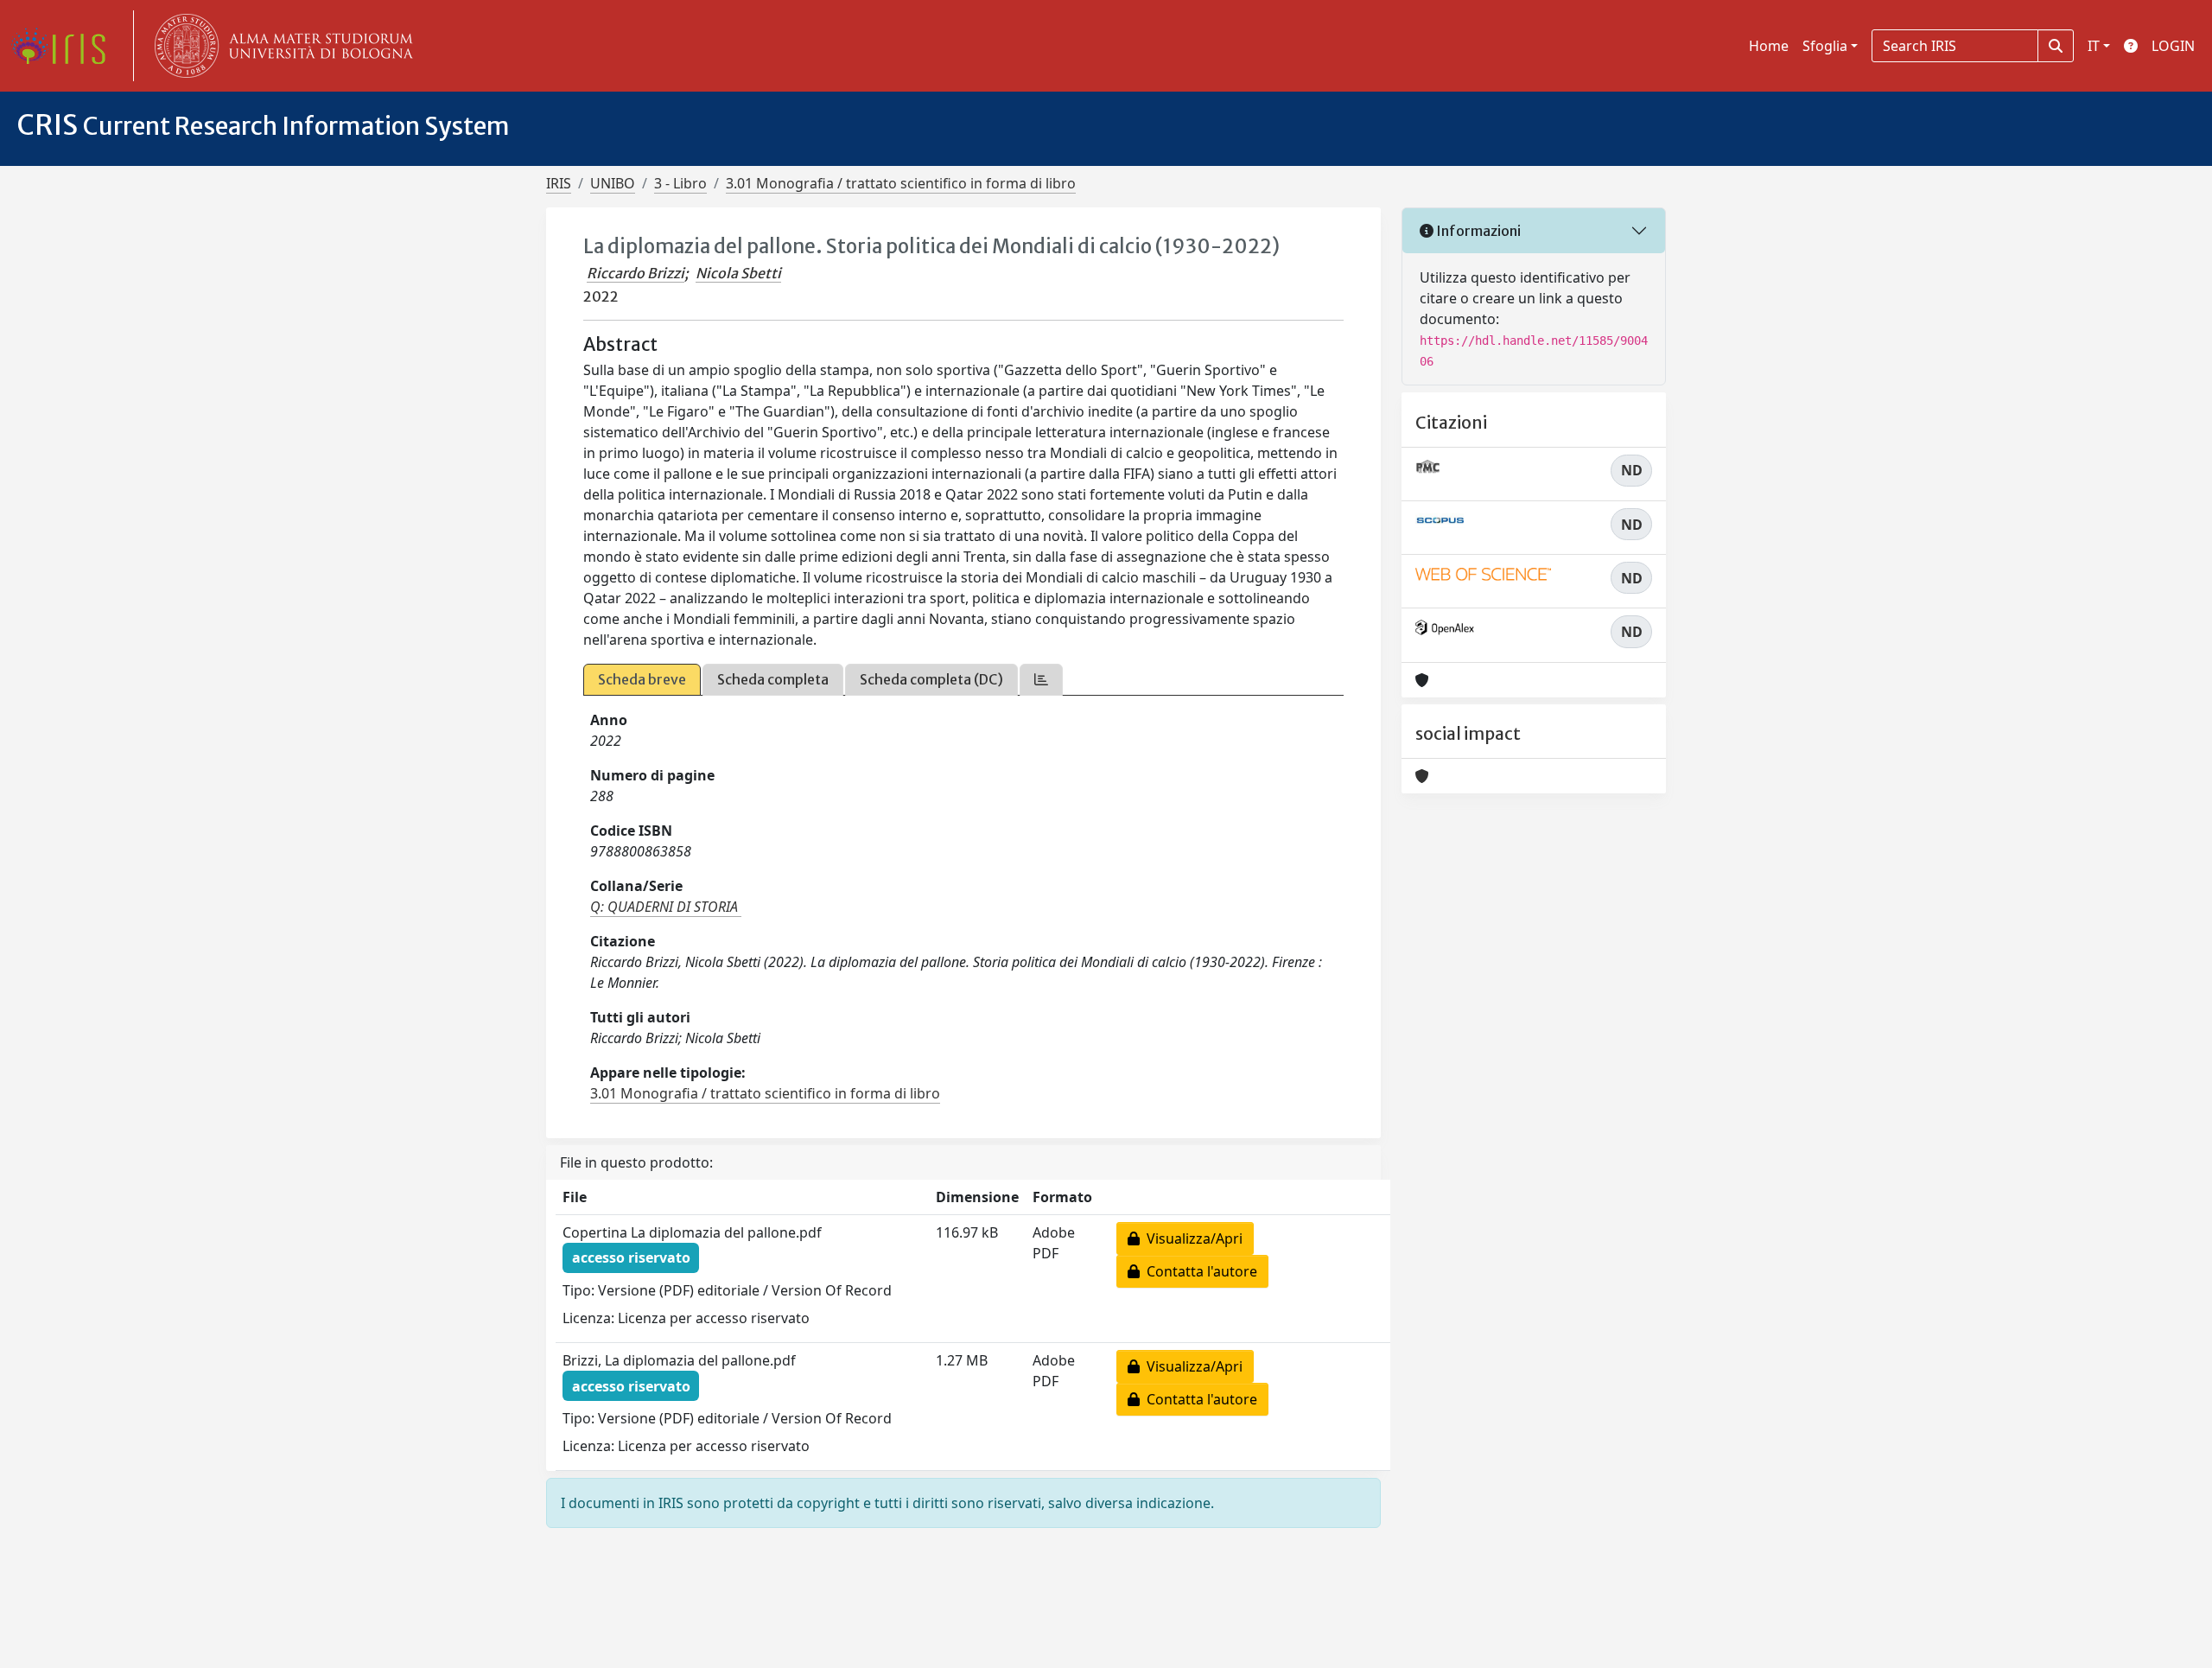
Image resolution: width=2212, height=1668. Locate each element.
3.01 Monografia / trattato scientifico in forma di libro (901, 183)
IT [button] (2094, 46)
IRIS (559, 183)
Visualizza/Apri (1191, 1238)
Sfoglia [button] (1825, 46)
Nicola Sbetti (738, 273)
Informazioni (1477, 231)
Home (1769, 46)
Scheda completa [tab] (773, 679)
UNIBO (613, 183)
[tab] (1041, 680)
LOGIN (2173, 46)
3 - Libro (680, 183)
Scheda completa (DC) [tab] (931, 679)
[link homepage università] (280, 46)
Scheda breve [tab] (642, 679)
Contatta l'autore (1198, 1271)
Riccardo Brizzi (636, 273)
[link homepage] (65, 46)
